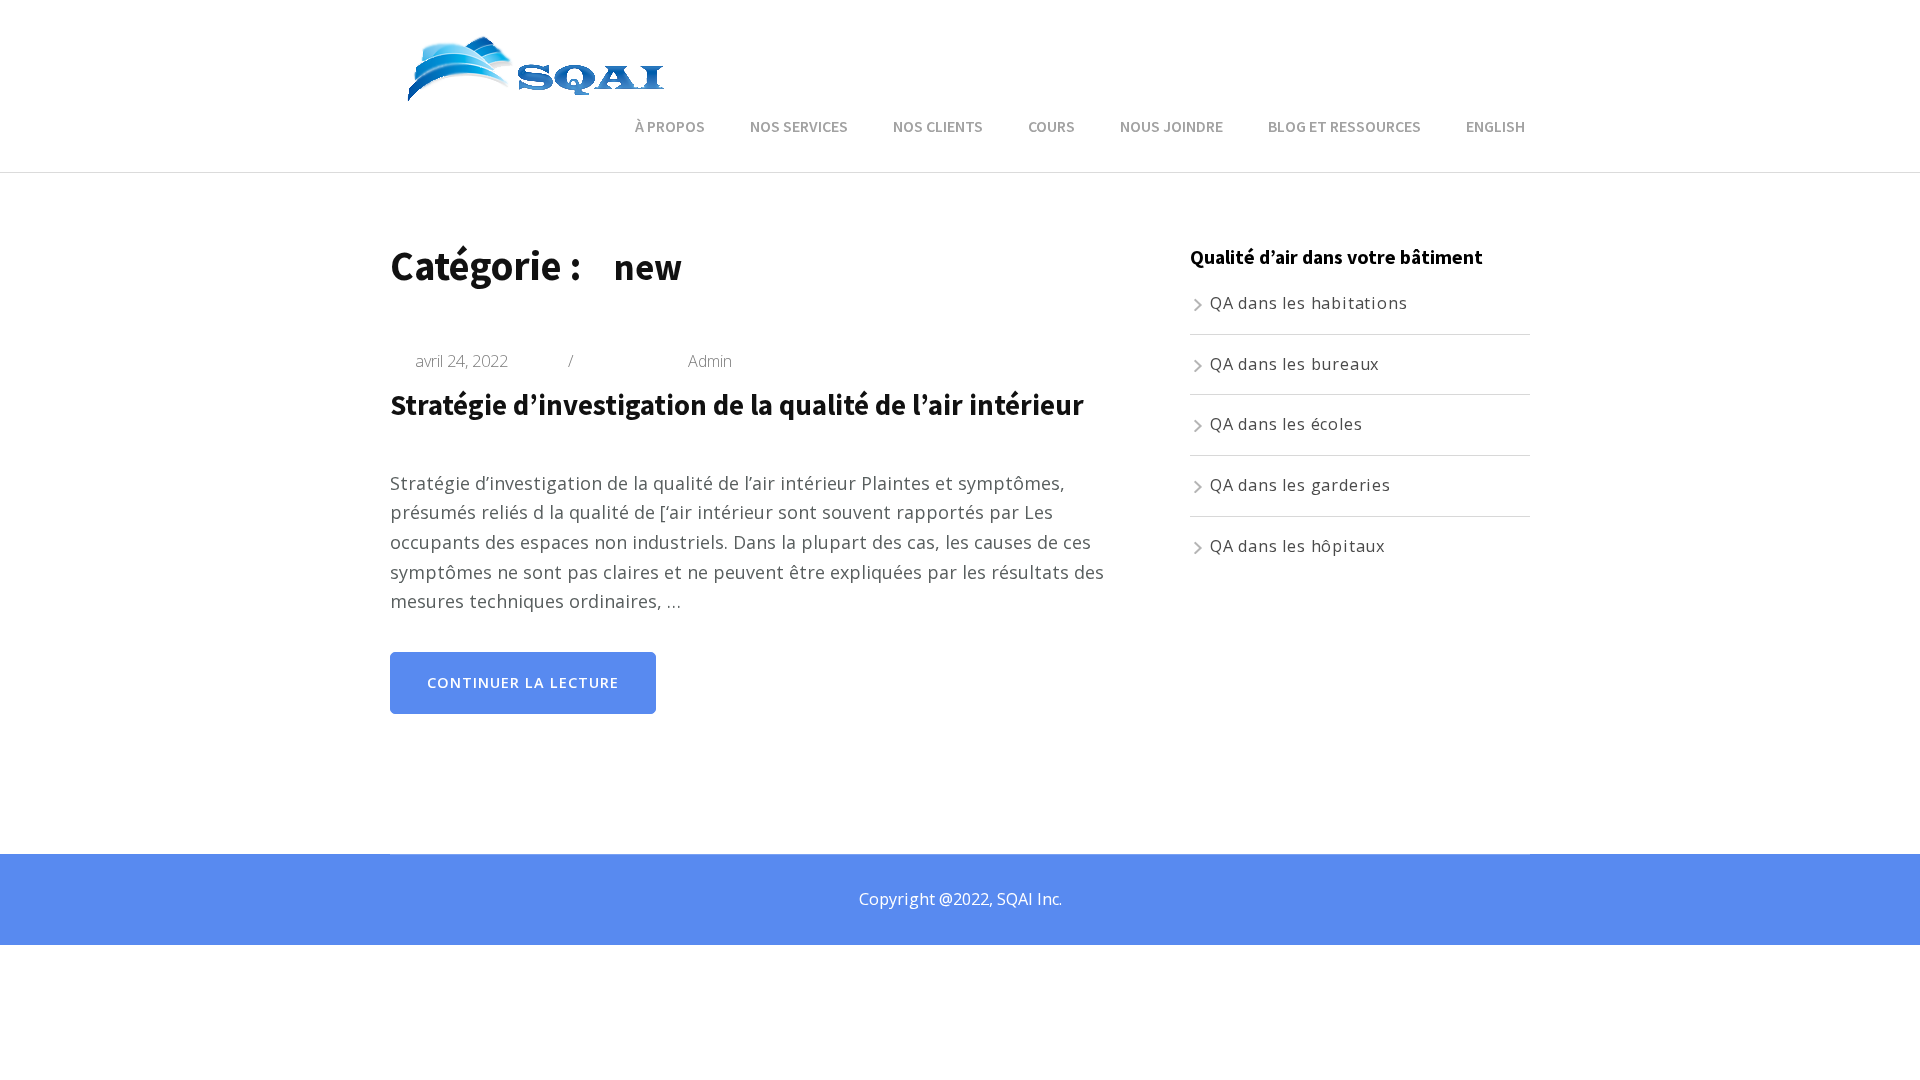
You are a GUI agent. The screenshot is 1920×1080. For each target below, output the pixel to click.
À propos (670, 126)
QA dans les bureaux (1294, 364)
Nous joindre (1171, 126)
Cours (1051, 126)
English (1495, 126)
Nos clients (938, 126)
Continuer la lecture (523, 682)
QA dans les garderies (1300, 485)
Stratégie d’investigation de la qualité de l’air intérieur (737, 405)
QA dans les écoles (1286, 424)
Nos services (799, 126)
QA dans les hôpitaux (1297, 546)
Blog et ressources (1344, 126)
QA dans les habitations (1308, 303)
